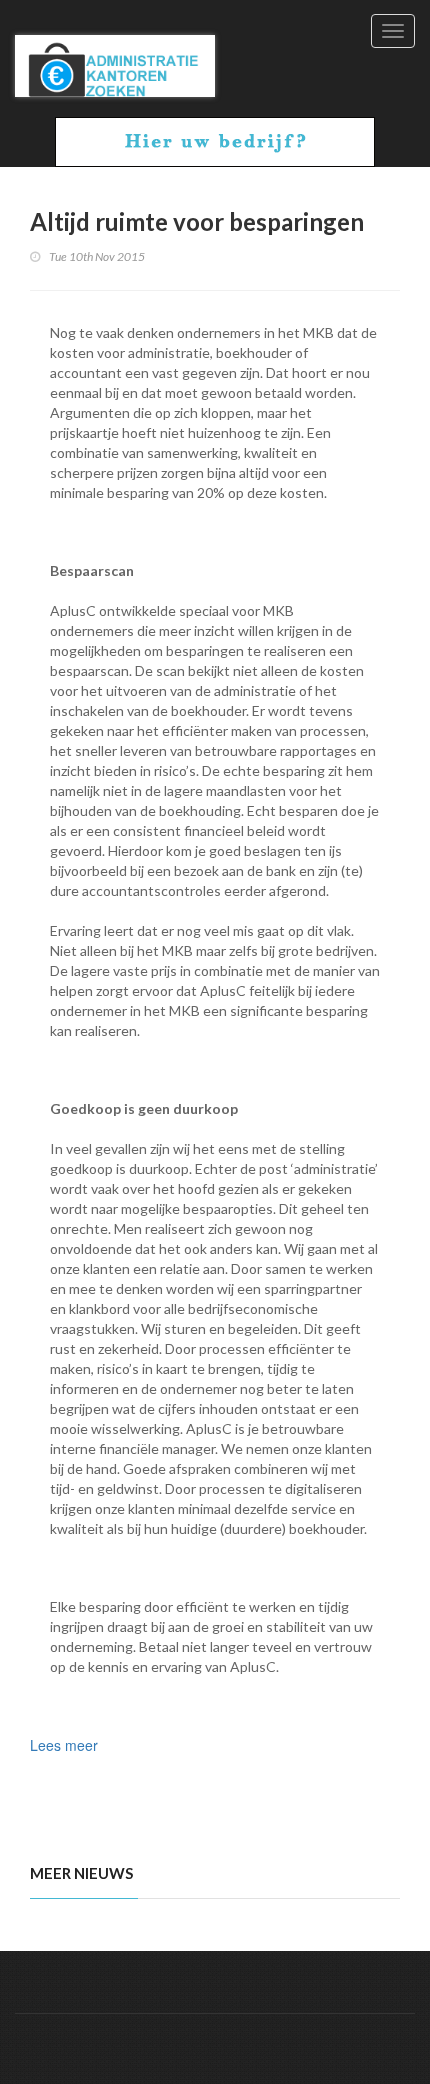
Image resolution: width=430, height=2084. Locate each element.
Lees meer (64, 1745)
